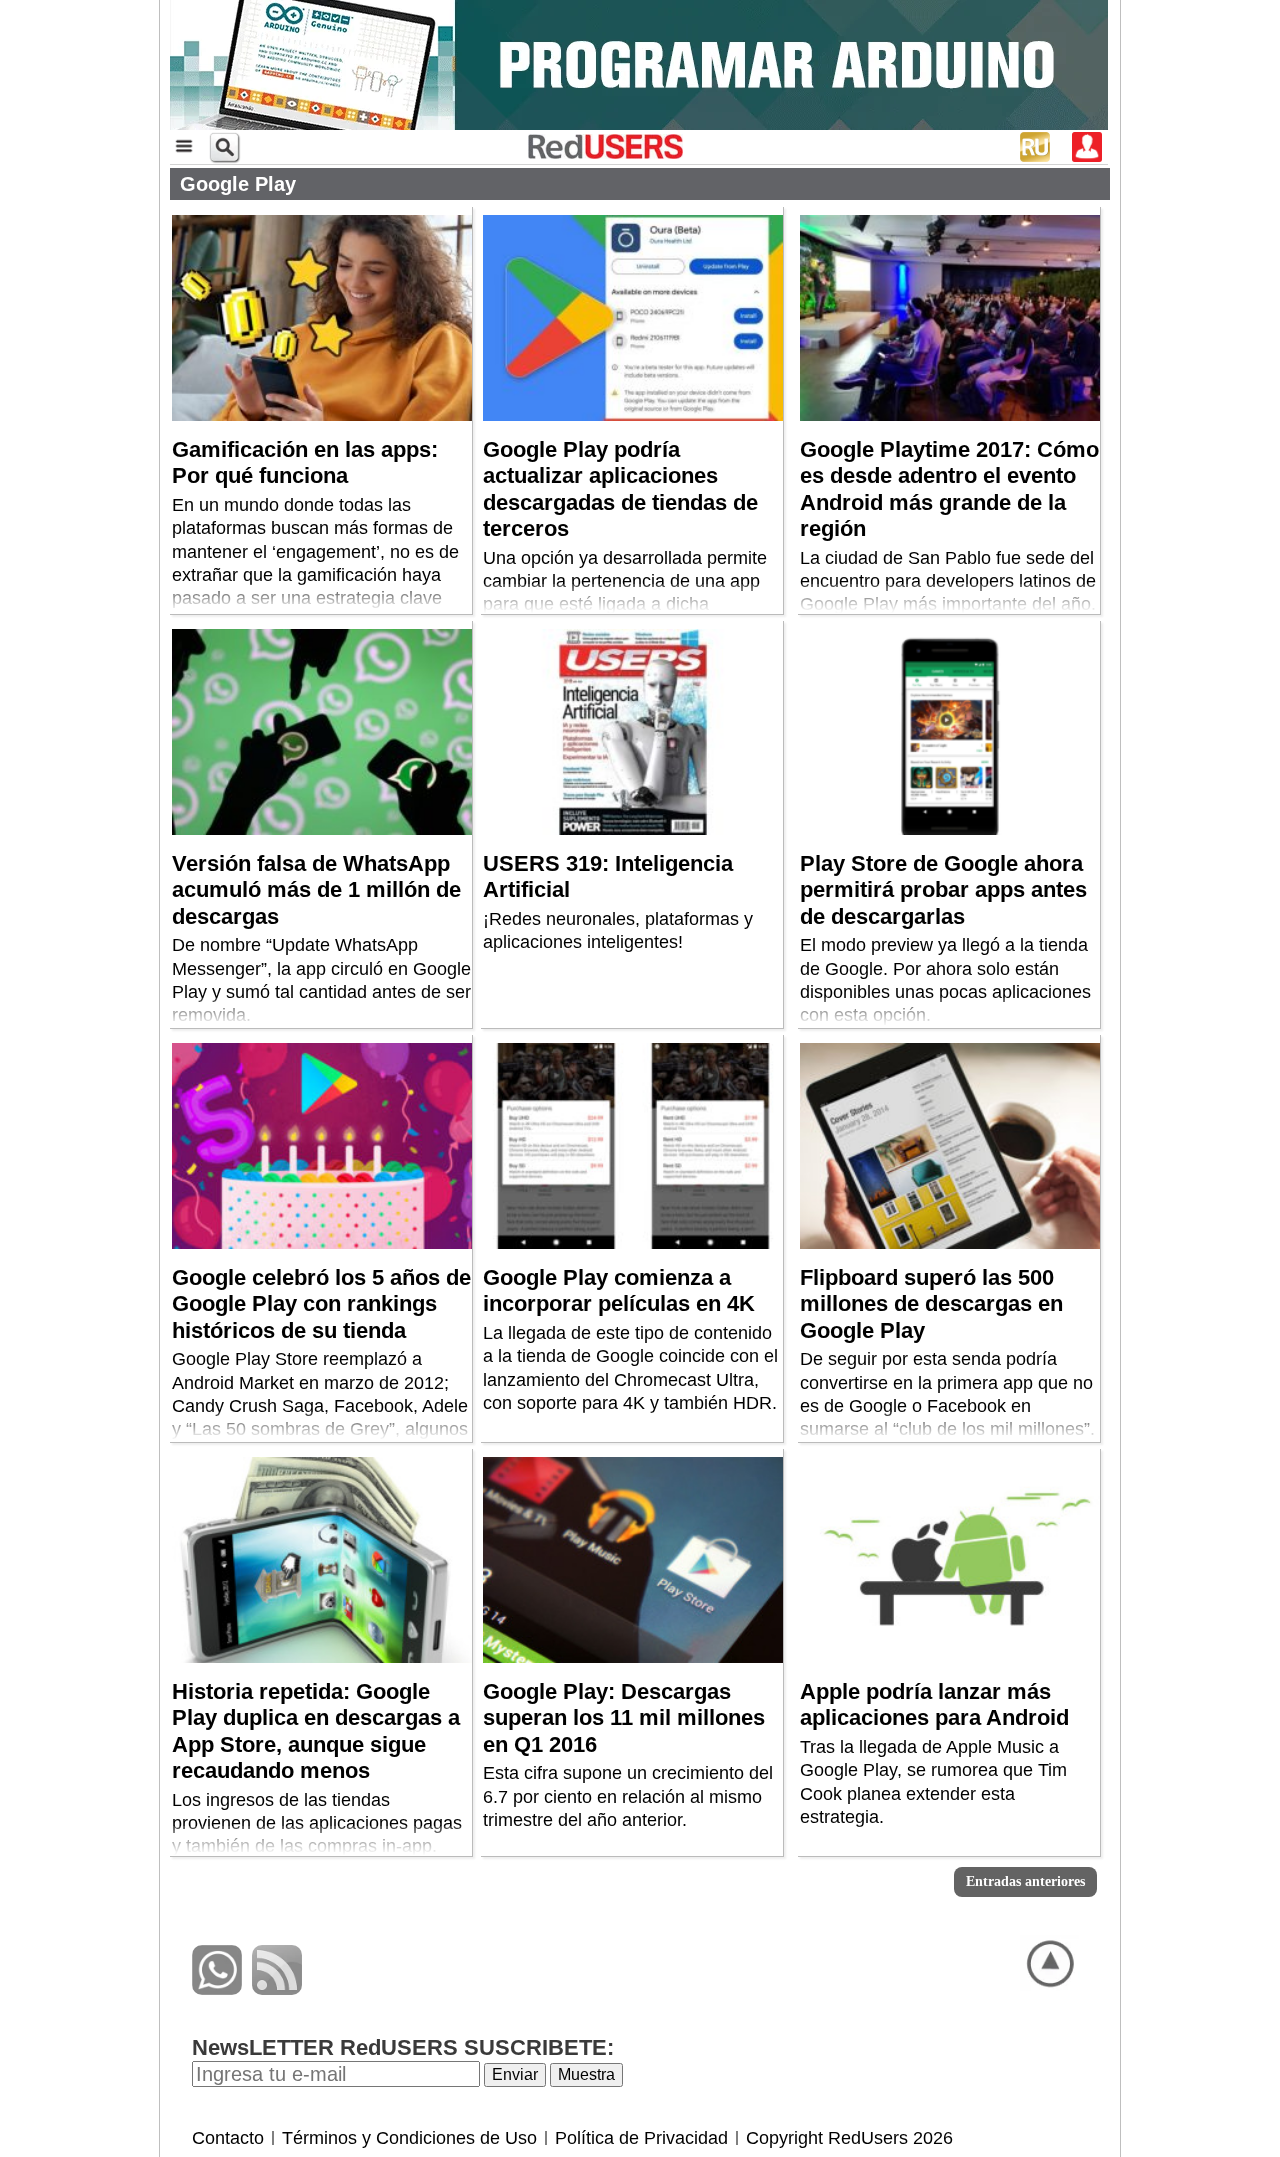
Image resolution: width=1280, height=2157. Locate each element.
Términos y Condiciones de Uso (409, 2138)
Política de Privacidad (641, 2138)
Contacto (228, 2138)
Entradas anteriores (1025, 1881)
